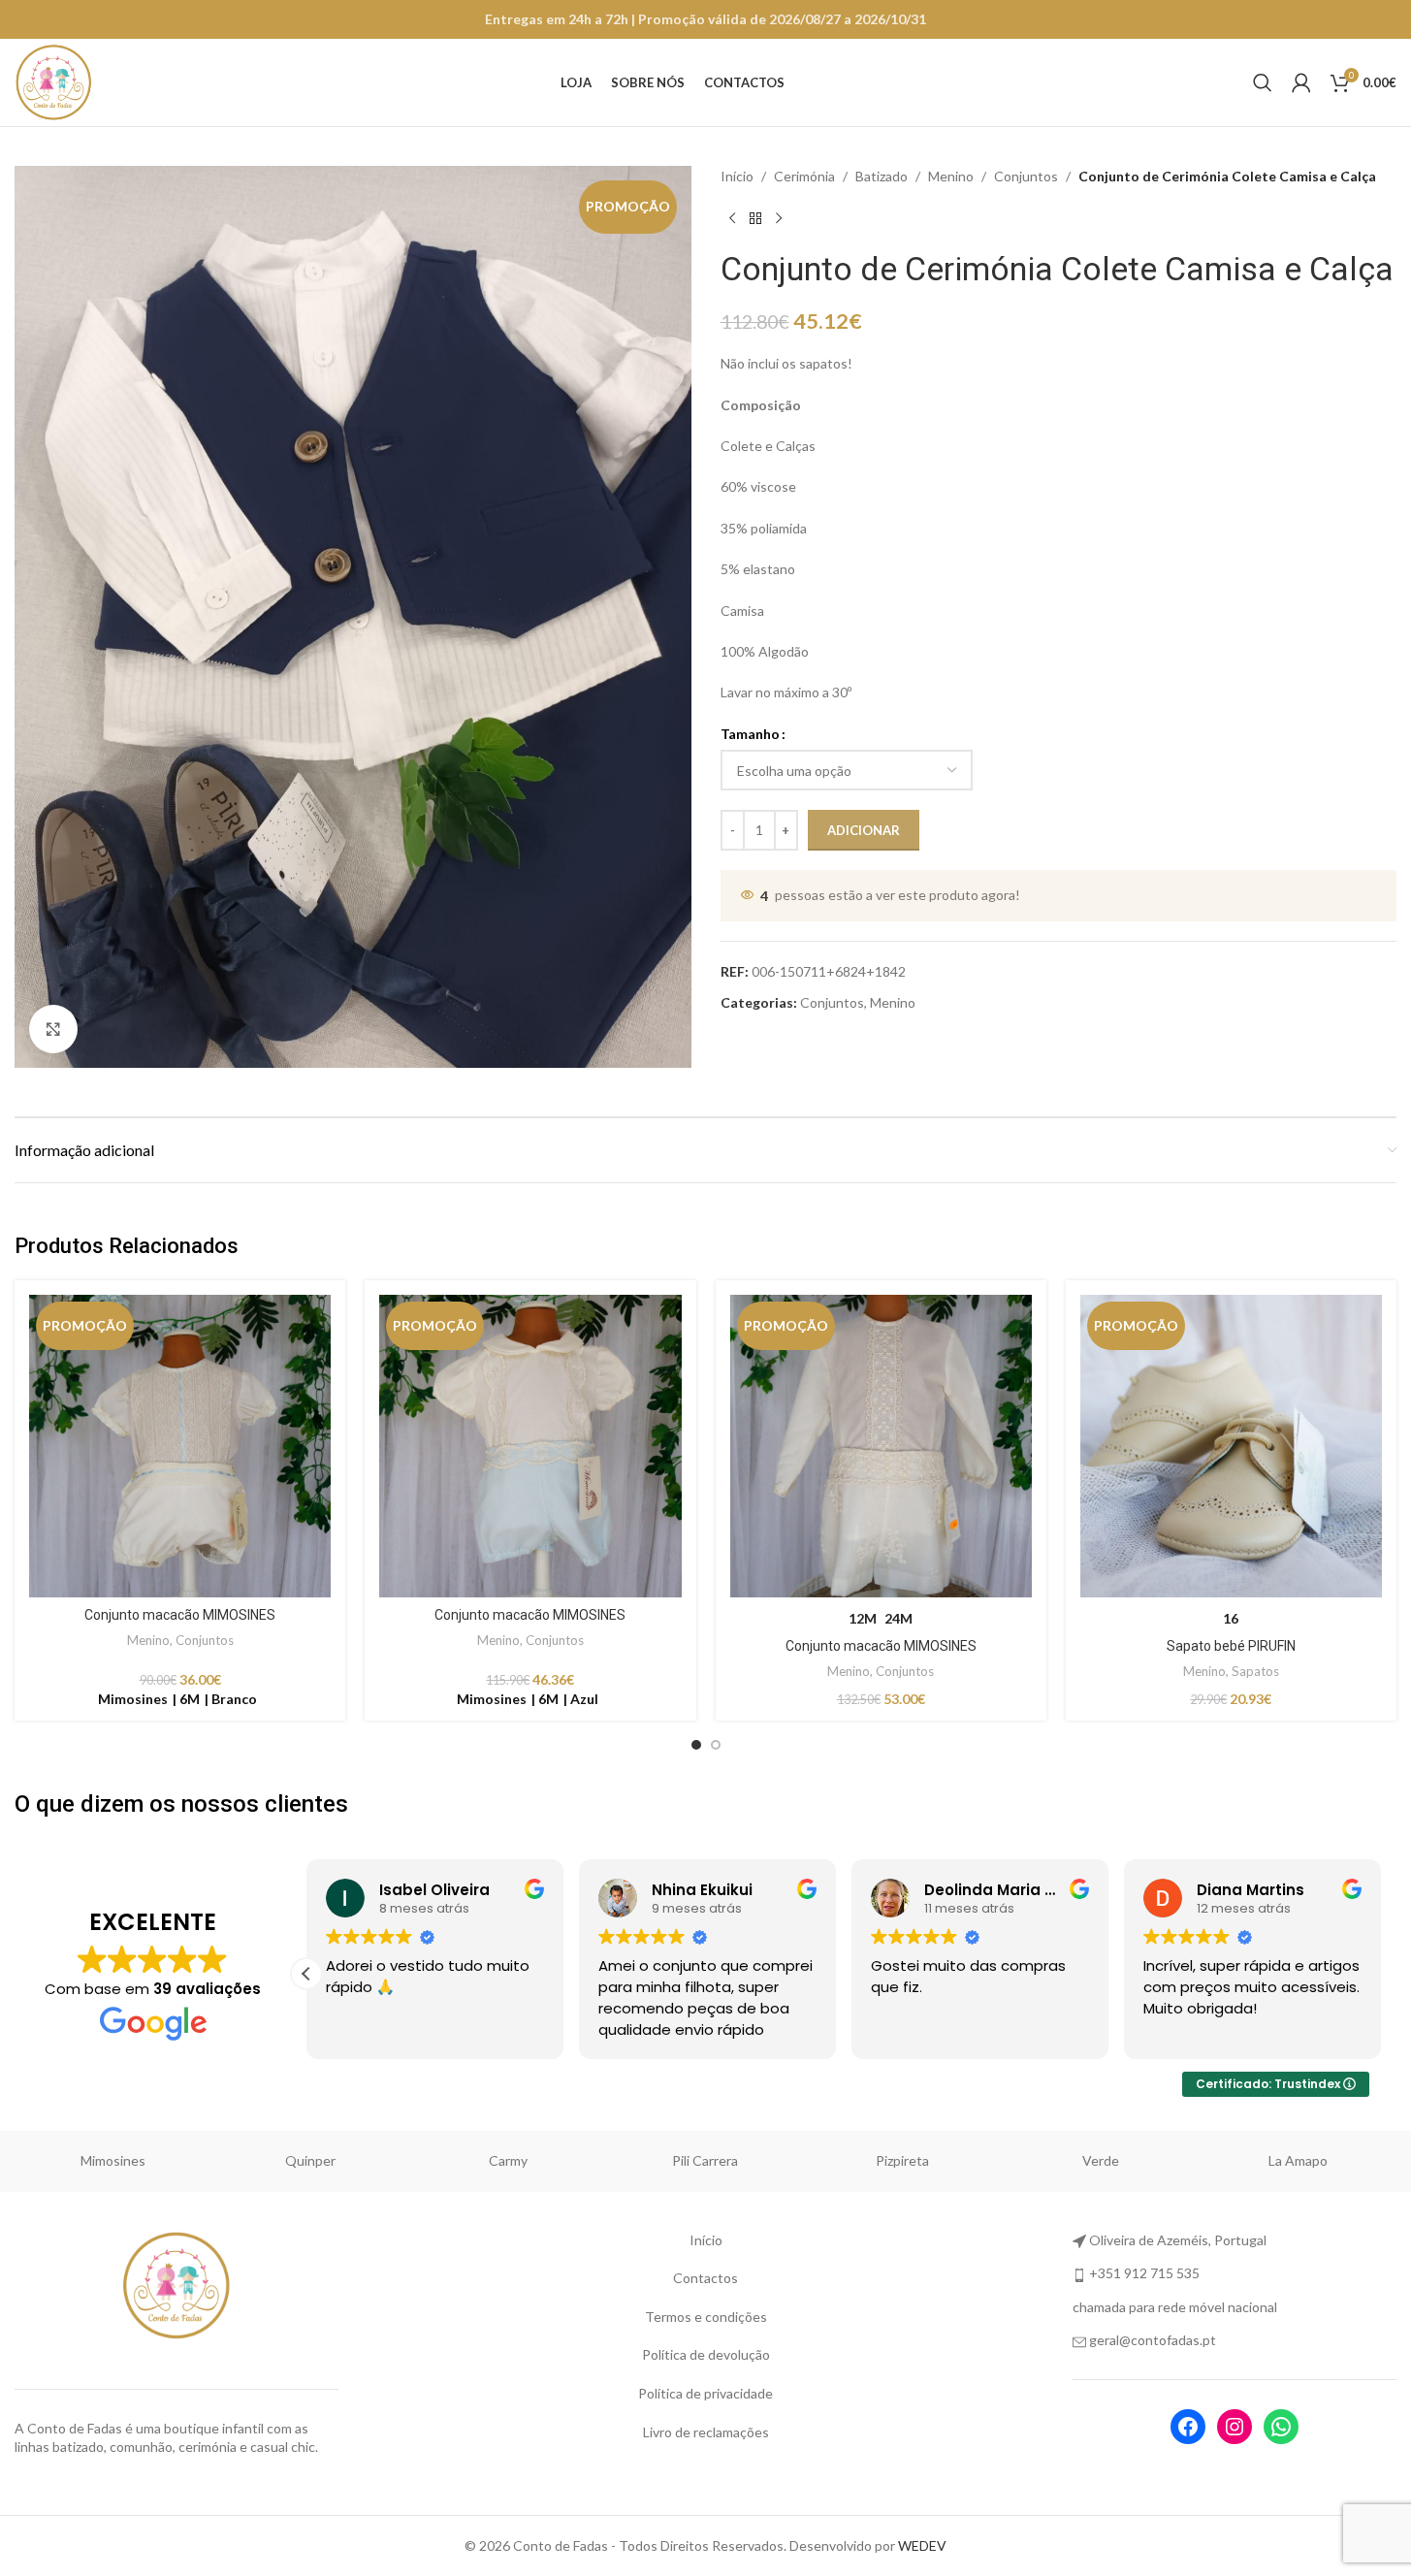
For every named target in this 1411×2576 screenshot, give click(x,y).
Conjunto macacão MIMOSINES (180, 1615)
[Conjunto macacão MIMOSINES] (180, 1446)
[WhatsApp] (1281, 2427)
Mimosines (113, 2160)
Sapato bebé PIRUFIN (1231, 1646)
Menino (951, 176)
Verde (1101, 2160)
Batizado (882, 176)
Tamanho (750, 734)
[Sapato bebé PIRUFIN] (1231, 1446)
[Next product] (779, 218)
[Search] (1263, 82)
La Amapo (1298, 2160)
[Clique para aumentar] (53, 1029)
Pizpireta (902, 2160)
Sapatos (1255, 1671)
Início (737, 176)
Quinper (310, 2160)
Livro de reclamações (706, 2432)
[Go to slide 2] (716, 1745)
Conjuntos (1026, 176)
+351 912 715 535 (1144, 2273)
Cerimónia (804, 176)
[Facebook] (1188, 2427)
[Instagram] (1235, 2427)
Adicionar (864, 830)
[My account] (1301, 82)
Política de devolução (706, 2354)
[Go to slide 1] (696, 1745)
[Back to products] (755, 218)
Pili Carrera (705, 2160)
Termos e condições (706, 2317)
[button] (306, 1974)
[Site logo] (53, 81)
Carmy (508, 2160)
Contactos (705, 2278)
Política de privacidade (705, 2393)
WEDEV (922, 2545)
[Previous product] (732, 218)
